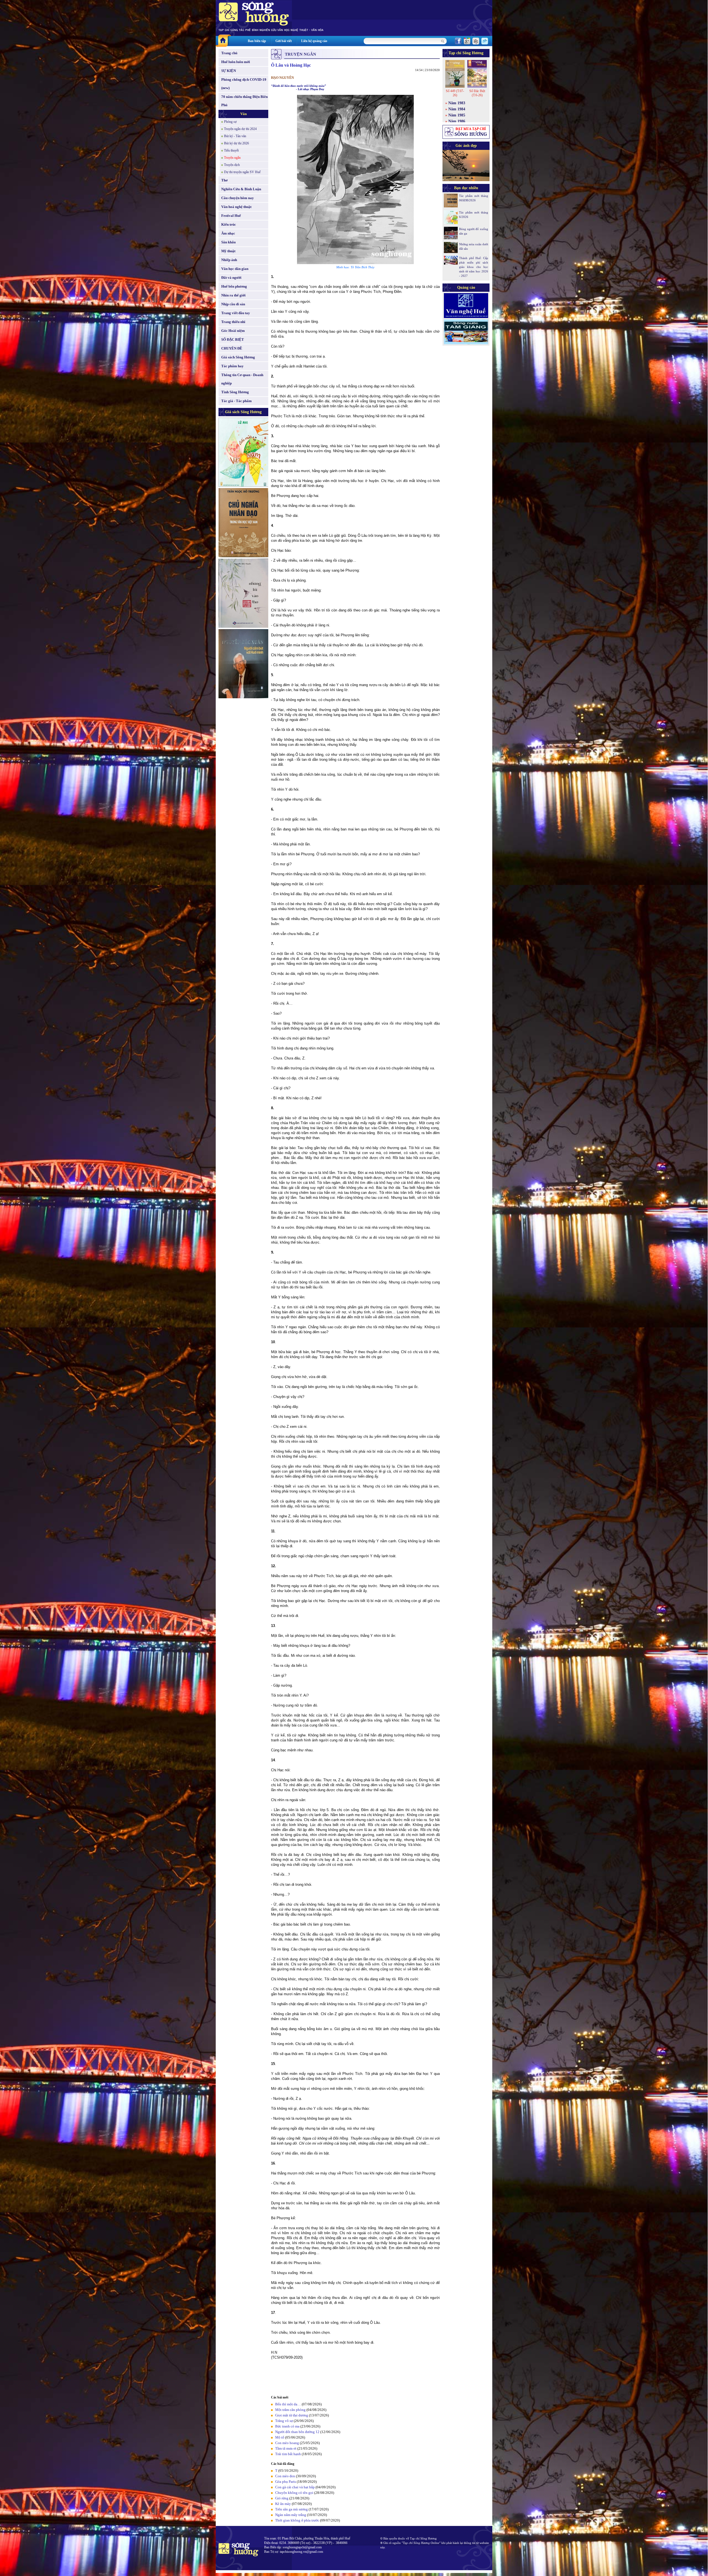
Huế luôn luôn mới (236, 62)
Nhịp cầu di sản (233, 304)
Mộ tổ (280, 2437)
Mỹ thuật (228, 251)
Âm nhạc (228, 233)
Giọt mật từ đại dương (292, 2415)
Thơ (224, 180)
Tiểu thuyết (231, 150)
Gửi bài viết (284, 41)
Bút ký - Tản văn (235, 136)
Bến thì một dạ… (288, 2404)
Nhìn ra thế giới (233, 295)
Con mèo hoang (287, 2443)
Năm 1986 (457, 121)
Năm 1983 (457, 103)
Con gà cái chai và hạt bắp (295, 2487)
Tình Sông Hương (235, 392)
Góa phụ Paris (286, 2482)
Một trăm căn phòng (290, 2410)
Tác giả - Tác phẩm (236, 401)
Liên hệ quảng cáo (314, 41)
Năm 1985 (457, 115)
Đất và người (231, 278)
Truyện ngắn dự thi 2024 (240, 129)
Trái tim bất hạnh (288, 2454)
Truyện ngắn (232, 158)
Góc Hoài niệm (233, 331)
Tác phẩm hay (232, 366)
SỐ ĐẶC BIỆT (233, 339)
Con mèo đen (285, 2476)
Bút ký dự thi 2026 (236, 143)
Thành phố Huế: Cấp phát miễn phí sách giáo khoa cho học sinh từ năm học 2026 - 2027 (474, 267)
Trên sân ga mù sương (291, 2509)
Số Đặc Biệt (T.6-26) (477, 93)
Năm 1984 (457, 109)
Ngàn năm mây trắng (291, 2515)
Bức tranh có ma (287, 2426)
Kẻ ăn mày (283, 2504)
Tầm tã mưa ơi (286, 2448)
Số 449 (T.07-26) (455, 93)
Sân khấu (228, 242)
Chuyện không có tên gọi (294, 2493)
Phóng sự (230, 122)
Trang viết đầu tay (236, 313)
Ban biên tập (257, 41)
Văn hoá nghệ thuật (236, 207)
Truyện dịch (232, 165)
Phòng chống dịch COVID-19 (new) (244, 84)
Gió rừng (282, 2498)
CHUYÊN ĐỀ (232, 348)
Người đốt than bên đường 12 (297, 2432)
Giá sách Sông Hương (238, 357)
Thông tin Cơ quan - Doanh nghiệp (242, 379)
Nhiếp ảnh (229, 260)
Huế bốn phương (234, 286)
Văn (244, 114)
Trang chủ (229, 53)
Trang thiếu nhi (233, 322)
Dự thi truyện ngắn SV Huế (242, 172)
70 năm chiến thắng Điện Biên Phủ (244, 101)
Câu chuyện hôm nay (238, 198)
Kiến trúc (229, 224)
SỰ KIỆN (229, 71)
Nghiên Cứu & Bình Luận (241, 189)
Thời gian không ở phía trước (297, 2520)
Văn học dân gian (235, 269)
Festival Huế (231, 216)
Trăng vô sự (284, 2421)
